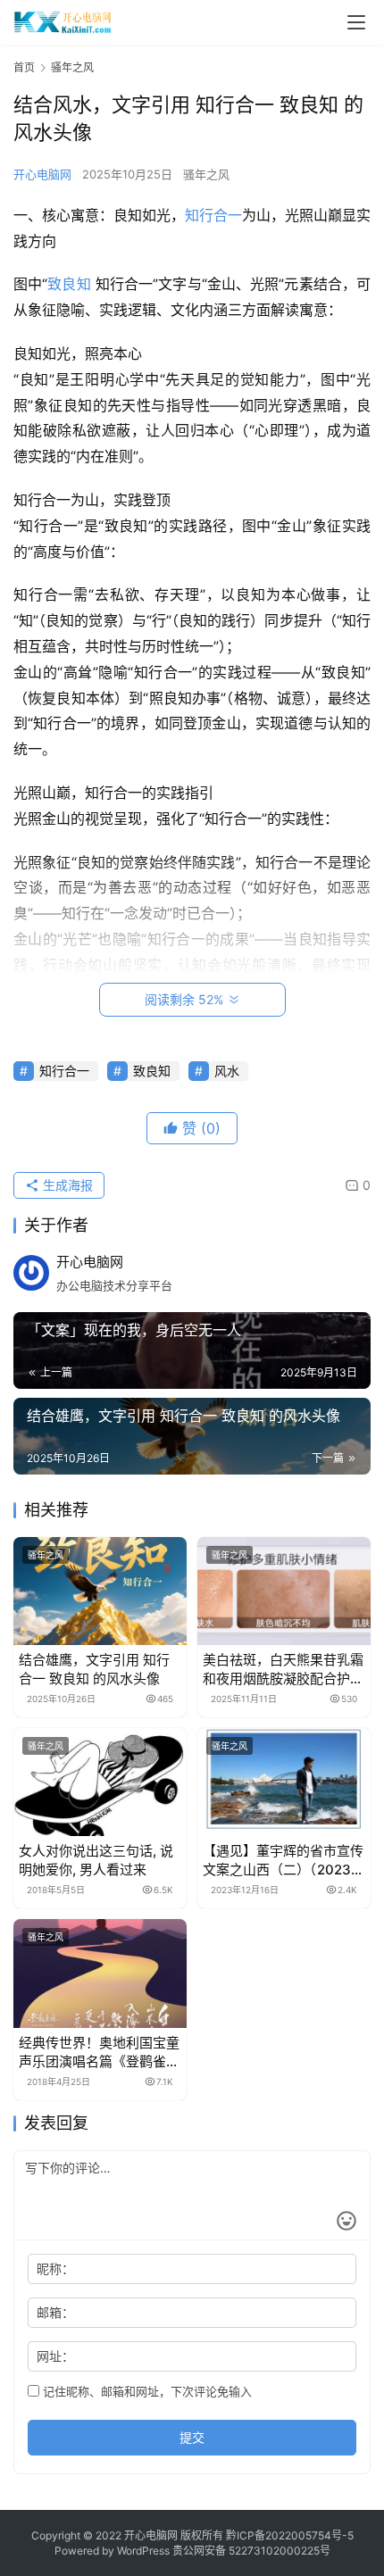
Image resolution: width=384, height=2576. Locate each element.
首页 (24, 67)
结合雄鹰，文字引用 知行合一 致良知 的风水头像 (94, 1669)
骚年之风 (206, 174)
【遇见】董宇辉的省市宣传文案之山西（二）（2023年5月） (284, 1861)
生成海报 (66, 1185)
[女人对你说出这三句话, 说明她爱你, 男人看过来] (100, 1782)
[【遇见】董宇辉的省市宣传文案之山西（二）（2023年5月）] (284, 1782)
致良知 (69, 284)
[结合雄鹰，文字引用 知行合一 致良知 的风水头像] (100, 1591)
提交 (192, 2437)
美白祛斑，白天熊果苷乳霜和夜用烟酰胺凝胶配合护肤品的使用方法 (283, 1670)
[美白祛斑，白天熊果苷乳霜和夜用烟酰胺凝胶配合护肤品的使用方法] (284, 1591)
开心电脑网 (42, 174)
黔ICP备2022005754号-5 (290, 2535)
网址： (55, 2356)
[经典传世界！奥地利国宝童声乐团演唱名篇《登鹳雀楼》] (100, 1973)
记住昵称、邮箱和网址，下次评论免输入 (146, 2391)
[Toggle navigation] (356, 22)
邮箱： (55, 2312)
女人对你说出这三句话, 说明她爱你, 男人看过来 (96, 1860)
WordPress (143, 2551)
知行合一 (213, 215)
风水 (227, 1071)
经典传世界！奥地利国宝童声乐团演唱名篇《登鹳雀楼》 (99, 2052)
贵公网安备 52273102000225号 (251, 2551)
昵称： (55, 2269)
